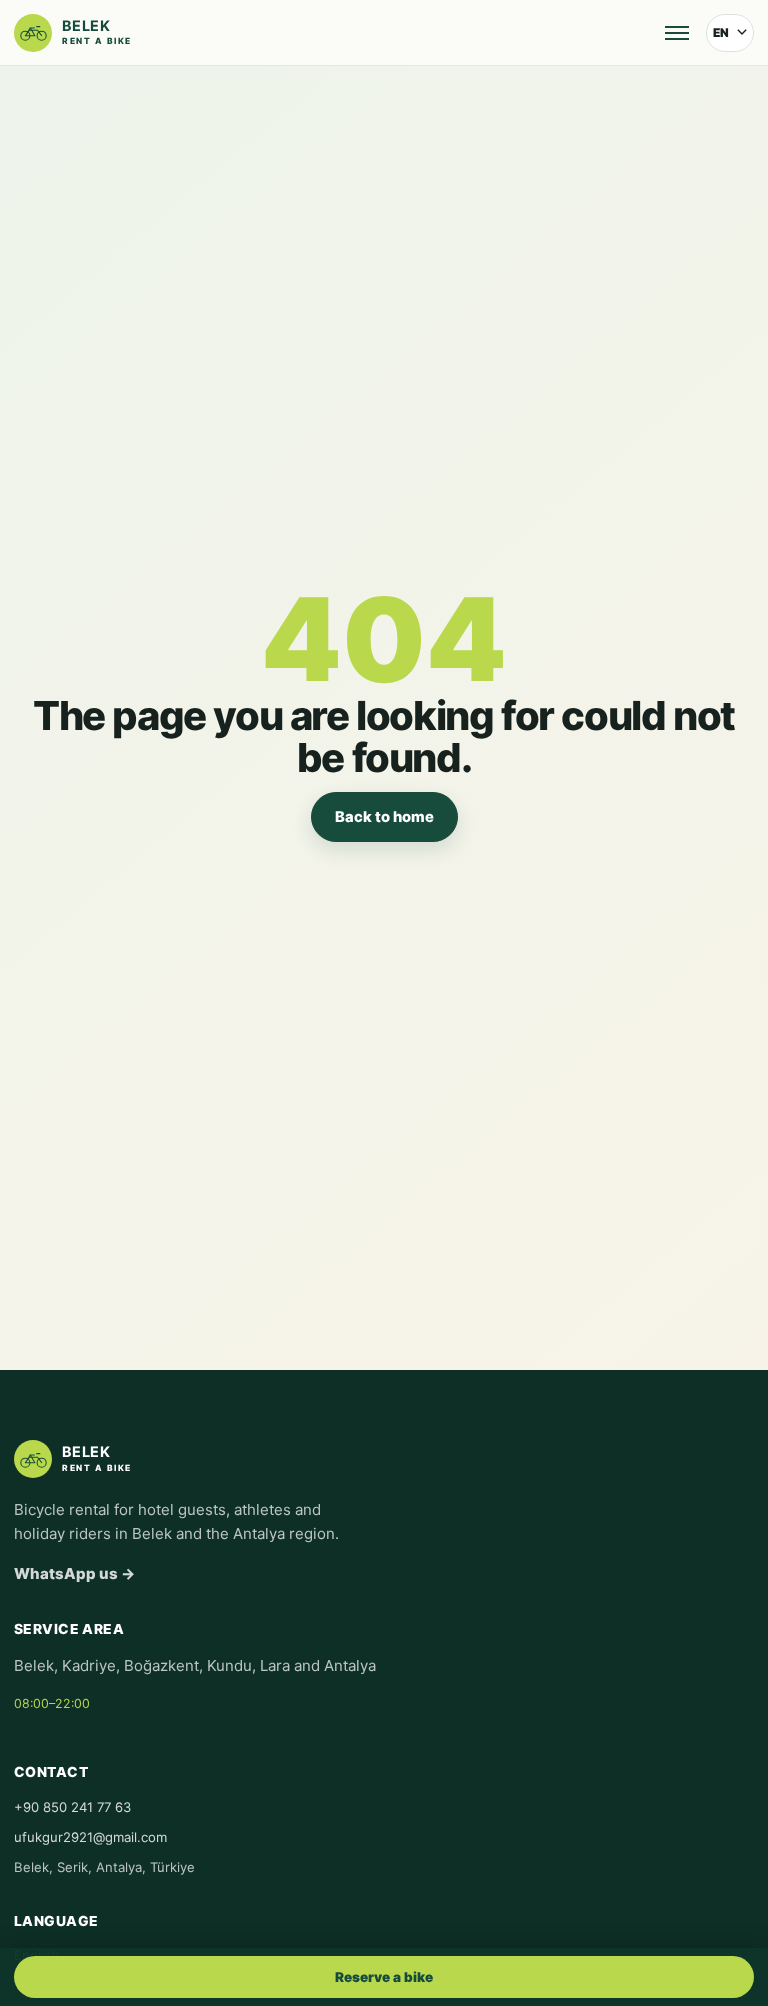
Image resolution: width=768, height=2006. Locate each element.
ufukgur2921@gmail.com (90, 1837)
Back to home (384, 817)
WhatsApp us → (74, 1573)
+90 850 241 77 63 (72, 1807)
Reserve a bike (384, 1977)
